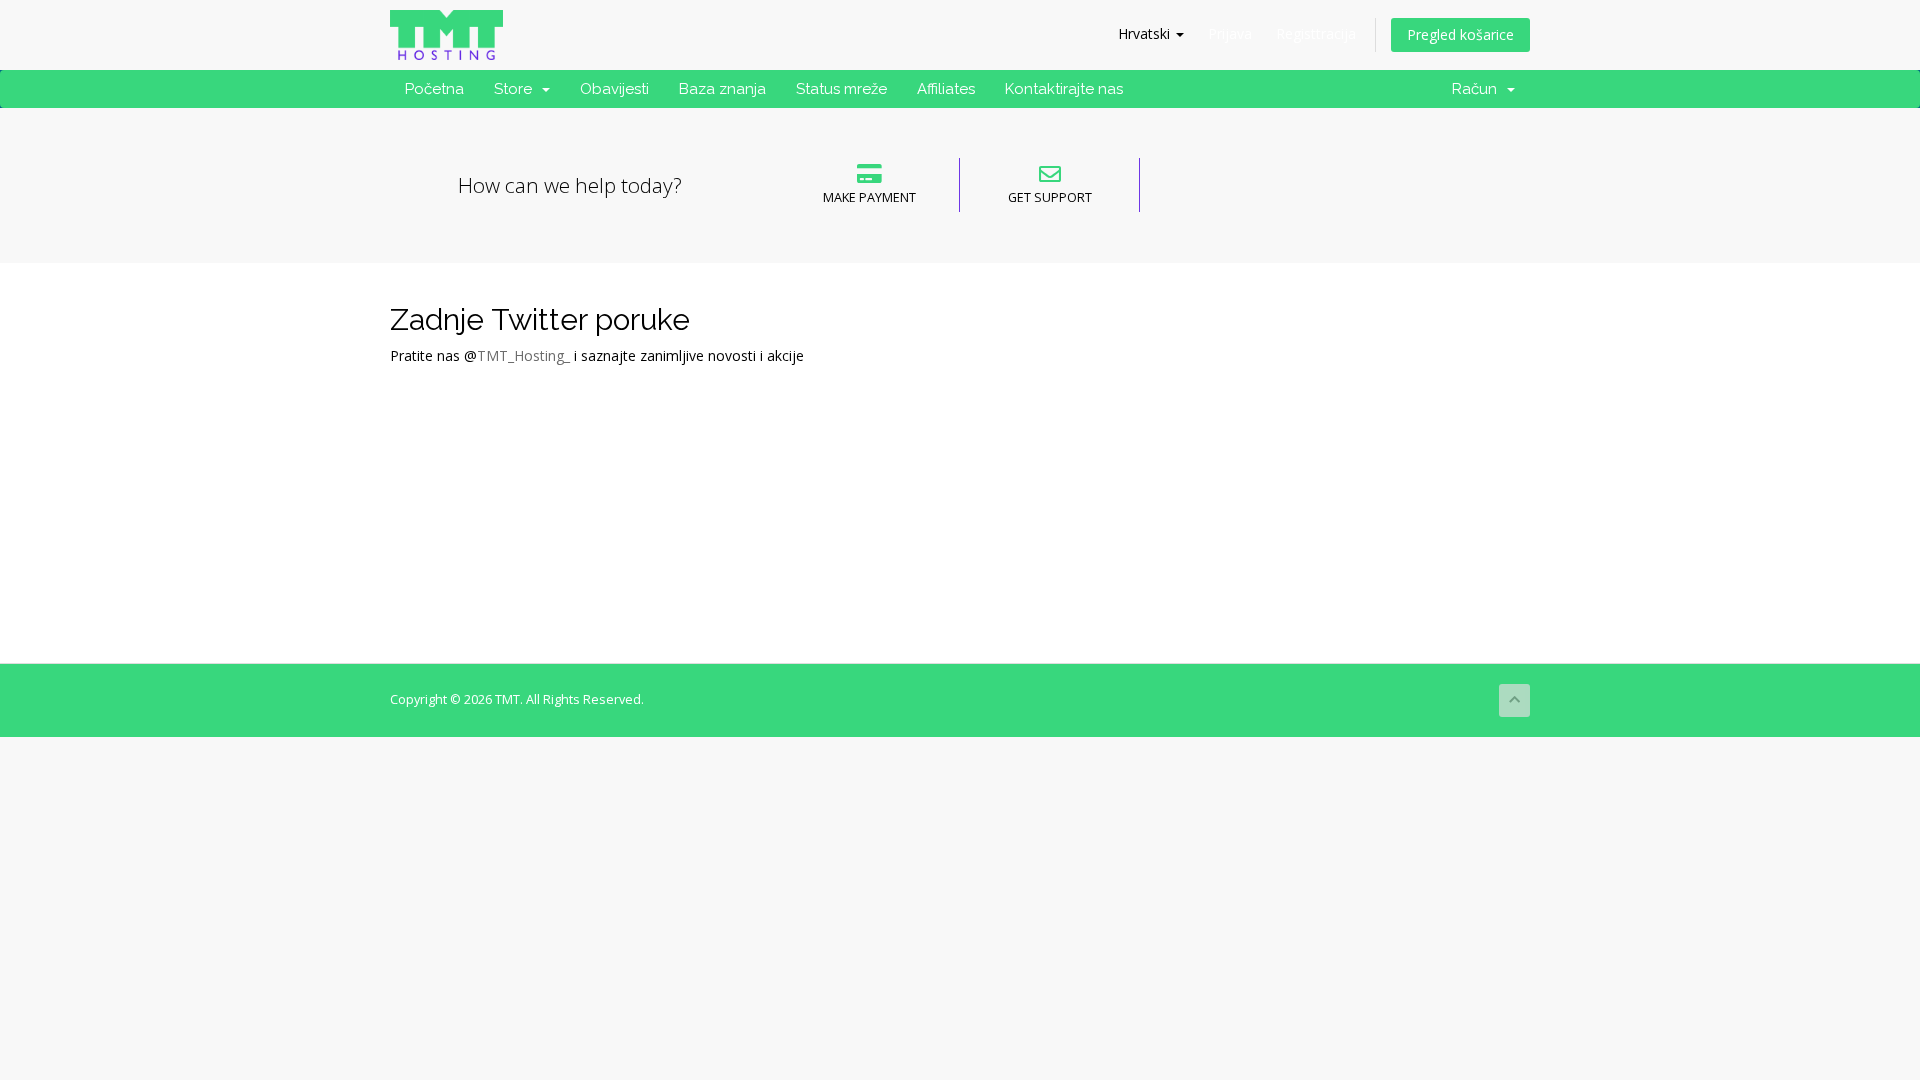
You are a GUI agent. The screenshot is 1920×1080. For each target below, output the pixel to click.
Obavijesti (614, 89)
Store (517, 89)
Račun (1478, 89)
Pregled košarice (1460, 34)
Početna (434, 89)
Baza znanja (722, 89)
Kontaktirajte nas (1064, 89)
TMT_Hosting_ (523, 355)
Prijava (1230, 33)
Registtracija (1316, 33)
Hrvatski (1146, 33)
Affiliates (946, 89)
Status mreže (841, 89)
